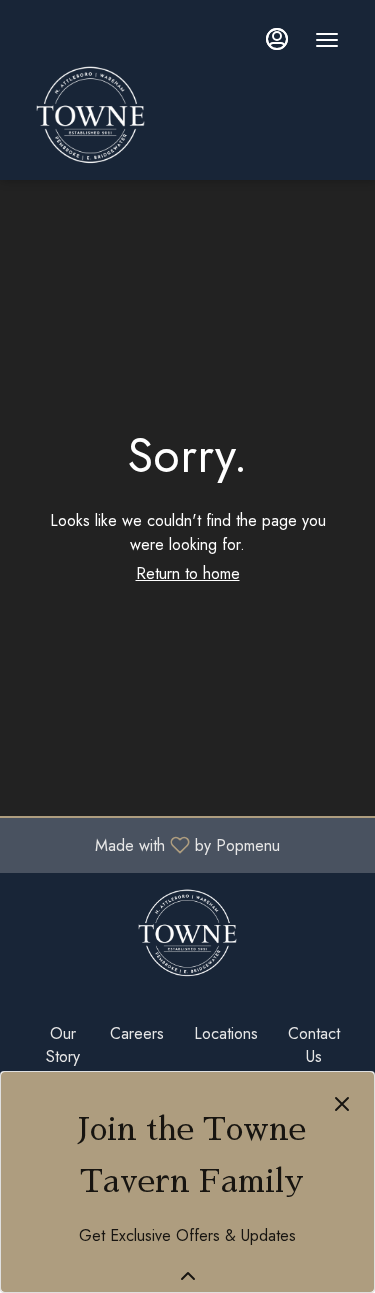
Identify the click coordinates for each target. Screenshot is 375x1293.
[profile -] (277, 39)
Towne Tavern (187, 933)
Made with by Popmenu (147, 844)
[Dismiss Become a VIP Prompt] (342, 1104)
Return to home (188, 573)
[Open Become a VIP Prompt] (188, 1276)
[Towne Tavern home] (186, 115)
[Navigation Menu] (327, 40)
